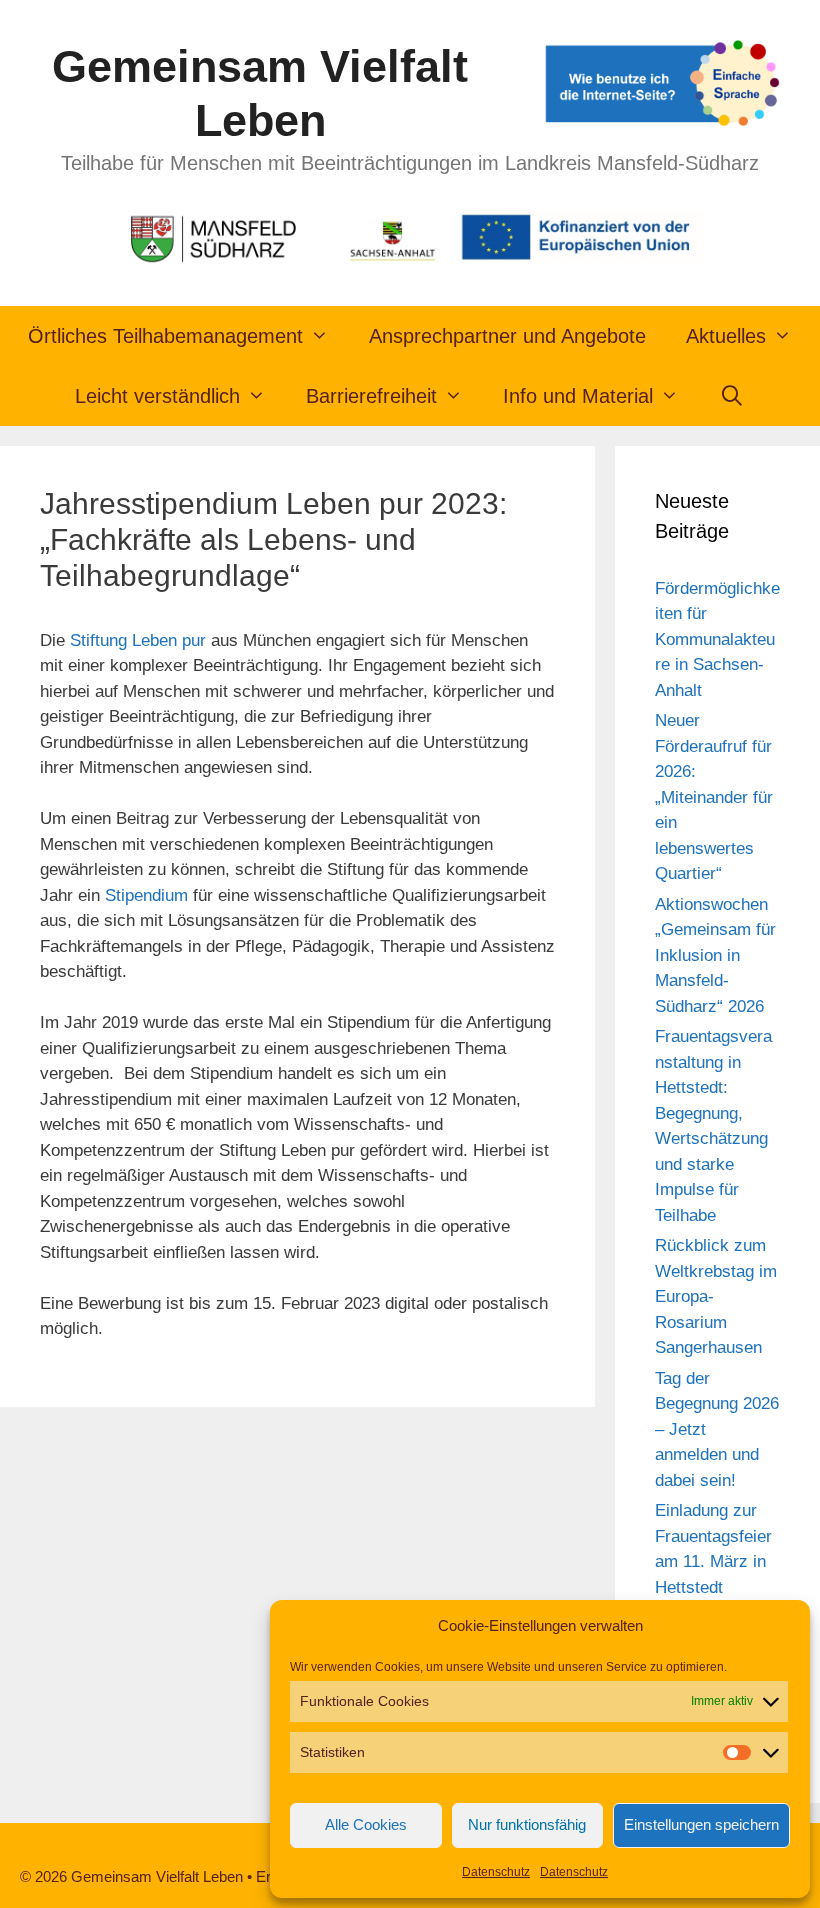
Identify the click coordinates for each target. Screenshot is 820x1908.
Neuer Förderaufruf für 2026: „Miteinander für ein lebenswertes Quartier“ (714, 797)
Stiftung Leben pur (138, 640)
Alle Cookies (366, 1824)
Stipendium (146, 895)
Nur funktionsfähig (527, 1824)
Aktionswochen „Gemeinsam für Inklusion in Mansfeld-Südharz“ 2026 (715, 955)
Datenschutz (496, 1872)
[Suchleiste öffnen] (732, 396)
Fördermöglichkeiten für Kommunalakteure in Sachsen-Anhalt (717, 639)
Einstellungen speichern (701, 1824)
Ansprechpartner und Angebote (507, 336)
